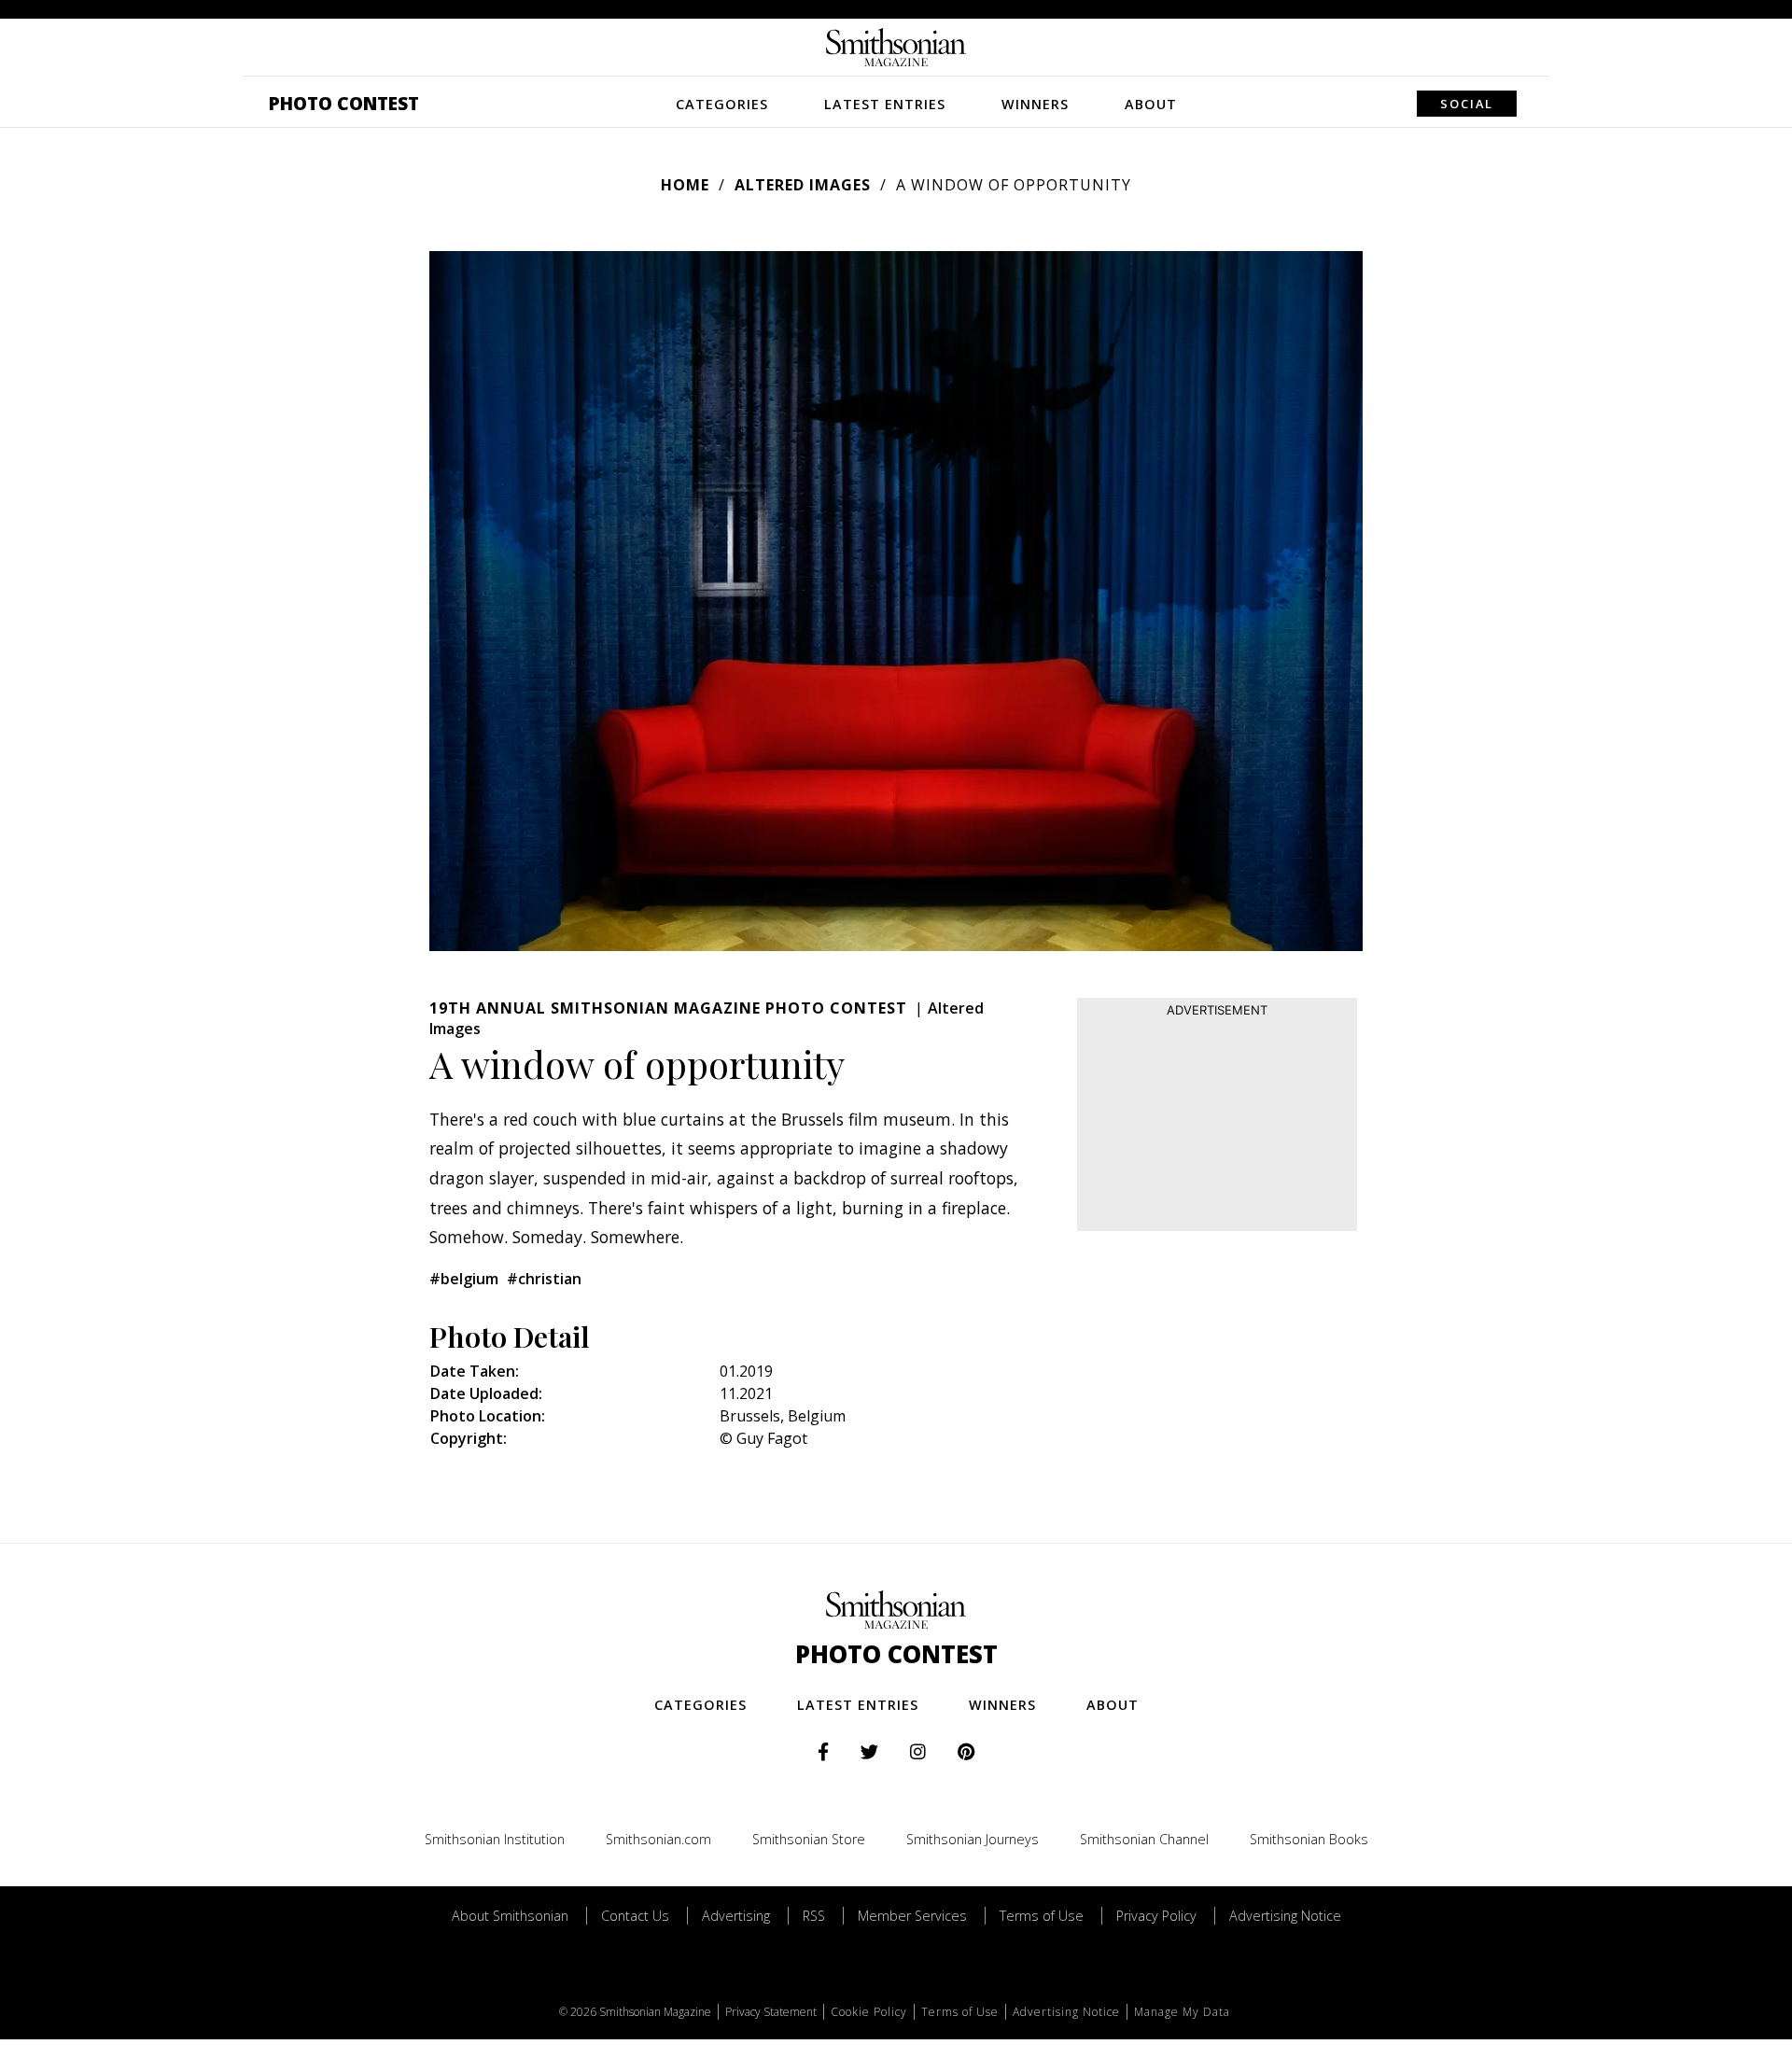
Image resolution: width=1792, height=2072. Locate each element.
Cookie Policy (869, 2012)
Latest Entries (885, 104)
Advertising (736, 1916)
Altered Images (803, 185)
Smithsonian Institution (495, 1839)
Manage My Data (1182, 2012)
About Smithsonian (510, 1916)
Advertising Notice (1285, 1916)
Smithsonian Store (809, 1839)
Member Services (912, 1916)
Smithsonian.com (658, 1839)
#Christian (544, 1279)
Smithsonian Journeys (973, 1839)
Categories (722, 104)
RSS (814, 1916)
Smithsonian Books (1309, 1839)
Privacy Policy (1156, 1916)
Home (685, 185)
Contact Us (635, 1916)
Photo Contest (344, 103)
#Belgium (464, 1279)
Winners (1035, 104)
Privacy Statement (771, 2012)
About (1151, 104)
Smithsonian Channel (1144, 1839)
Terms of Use (1042, 1916)
